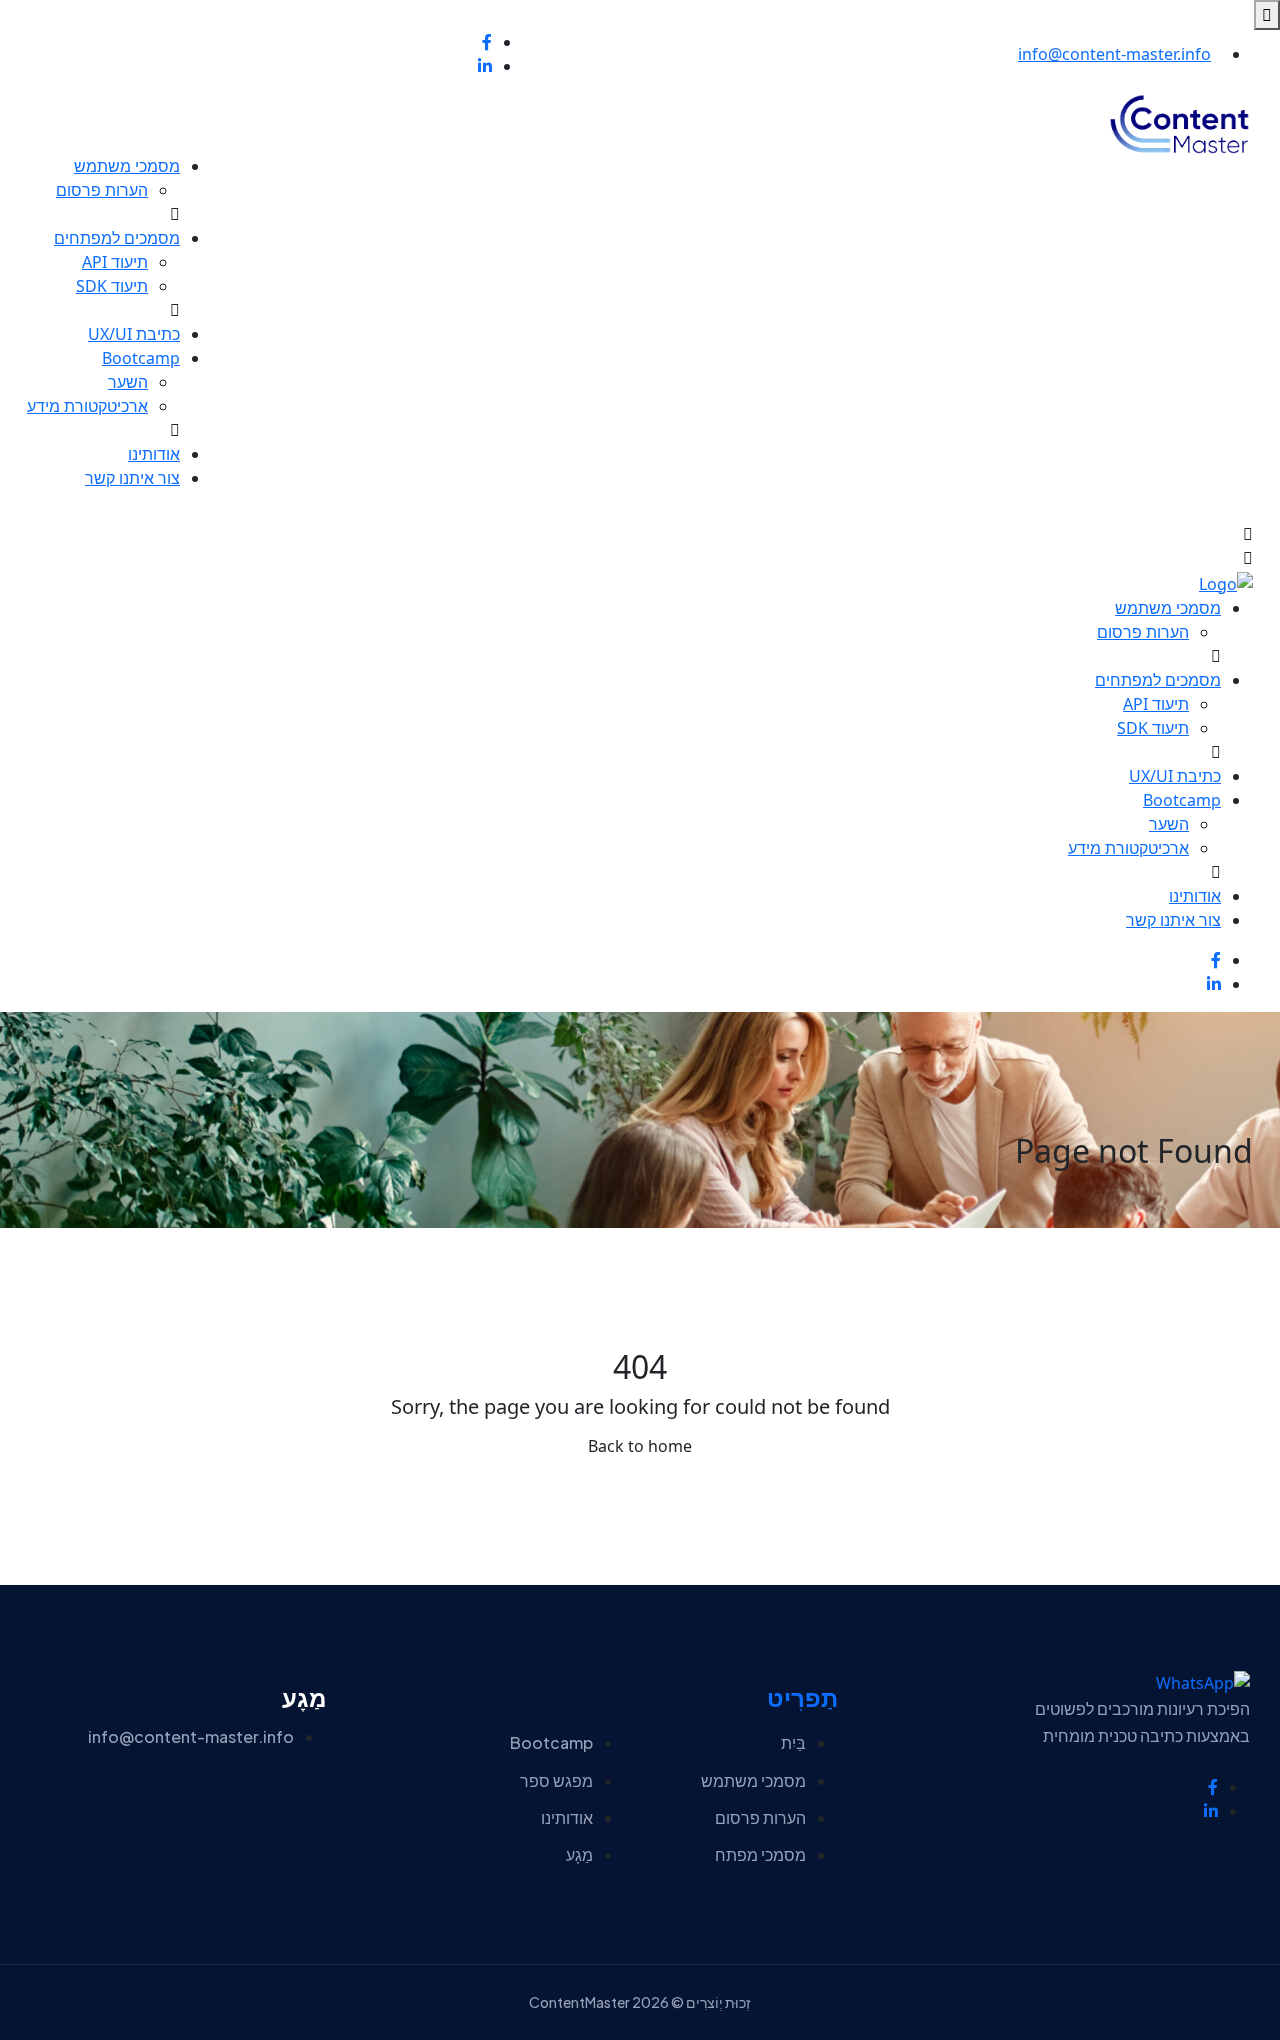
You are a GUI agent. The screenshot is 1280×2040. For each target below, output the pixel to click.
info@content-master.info (1114, 54)
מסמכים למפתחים (117, 238)
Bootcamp (141, 358)
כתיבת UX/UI (134, 334)
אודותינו (154, 454)
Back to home (640, 1446)
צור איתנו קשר (132, 478)
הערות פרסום (102, 190)
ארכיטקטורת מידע (87, 406)
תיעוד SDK (112, 286)
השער (128, 382)
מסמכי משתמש (127, 166)
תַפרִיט (802, 1698)
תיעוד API (115, 262)
